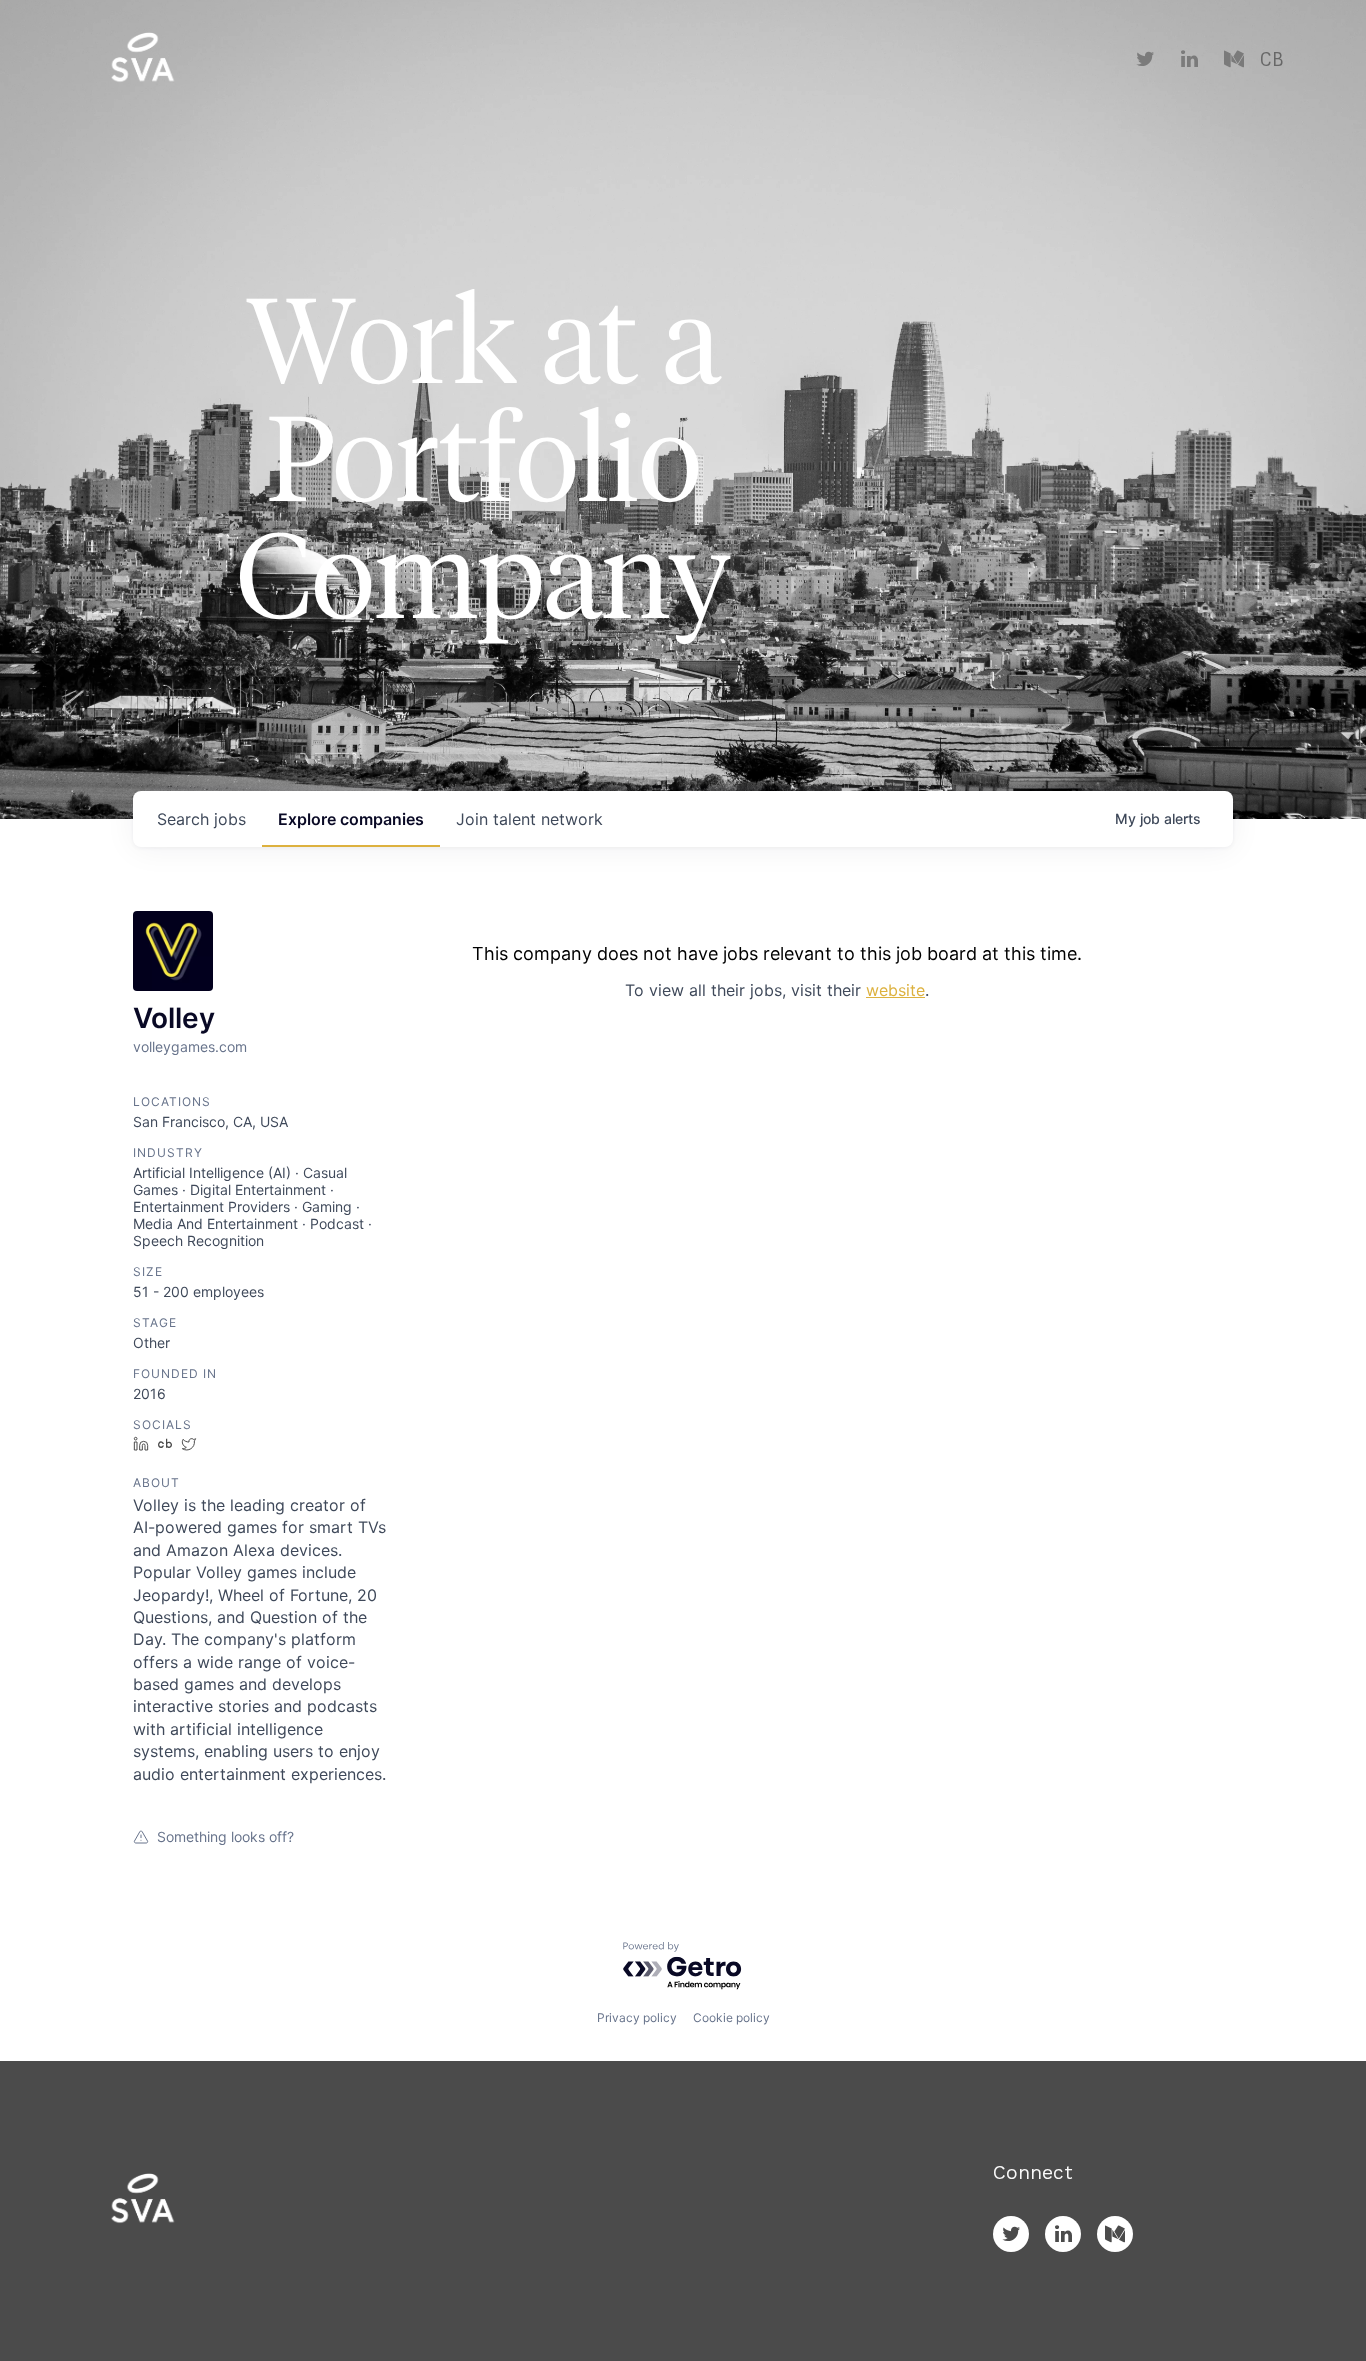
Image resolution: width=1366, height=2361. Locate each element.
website (895, 990)
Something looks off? (225, 1836)
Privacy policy (637, 2017)
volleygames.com (190, 1046)
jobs (201, 819)
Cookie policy (731, 2017)
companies (351, 819)
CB (1271, 60)
